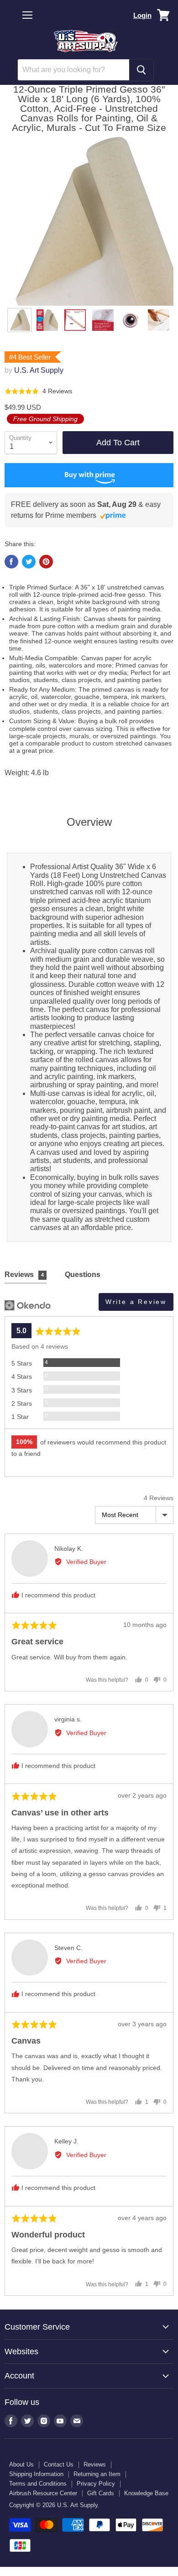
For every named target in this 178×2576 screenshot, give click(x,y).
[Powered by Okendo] (28, 1305)
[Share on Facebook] (11, 562)
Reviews (95, 2464)
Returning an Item (97, 2474)
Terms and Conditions (38, 2484)
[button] (38, 391)
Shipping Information (36, 2474)
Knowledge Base (146, 2493)
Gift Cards (101, 2493)
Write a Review (136, 1302)
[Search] (141, 70)
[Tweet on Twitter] (29, 562)
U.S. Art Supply (39, 370)
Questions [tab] (83, 1275)
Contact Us (59, 2464)
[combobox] (73, 70)
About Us (21, 2464)
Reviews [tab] (24, 1275)
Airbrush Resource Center (43, 2493)
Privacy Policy (96, 2484)
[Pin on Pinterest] (46, 562)
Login (142, 15)
